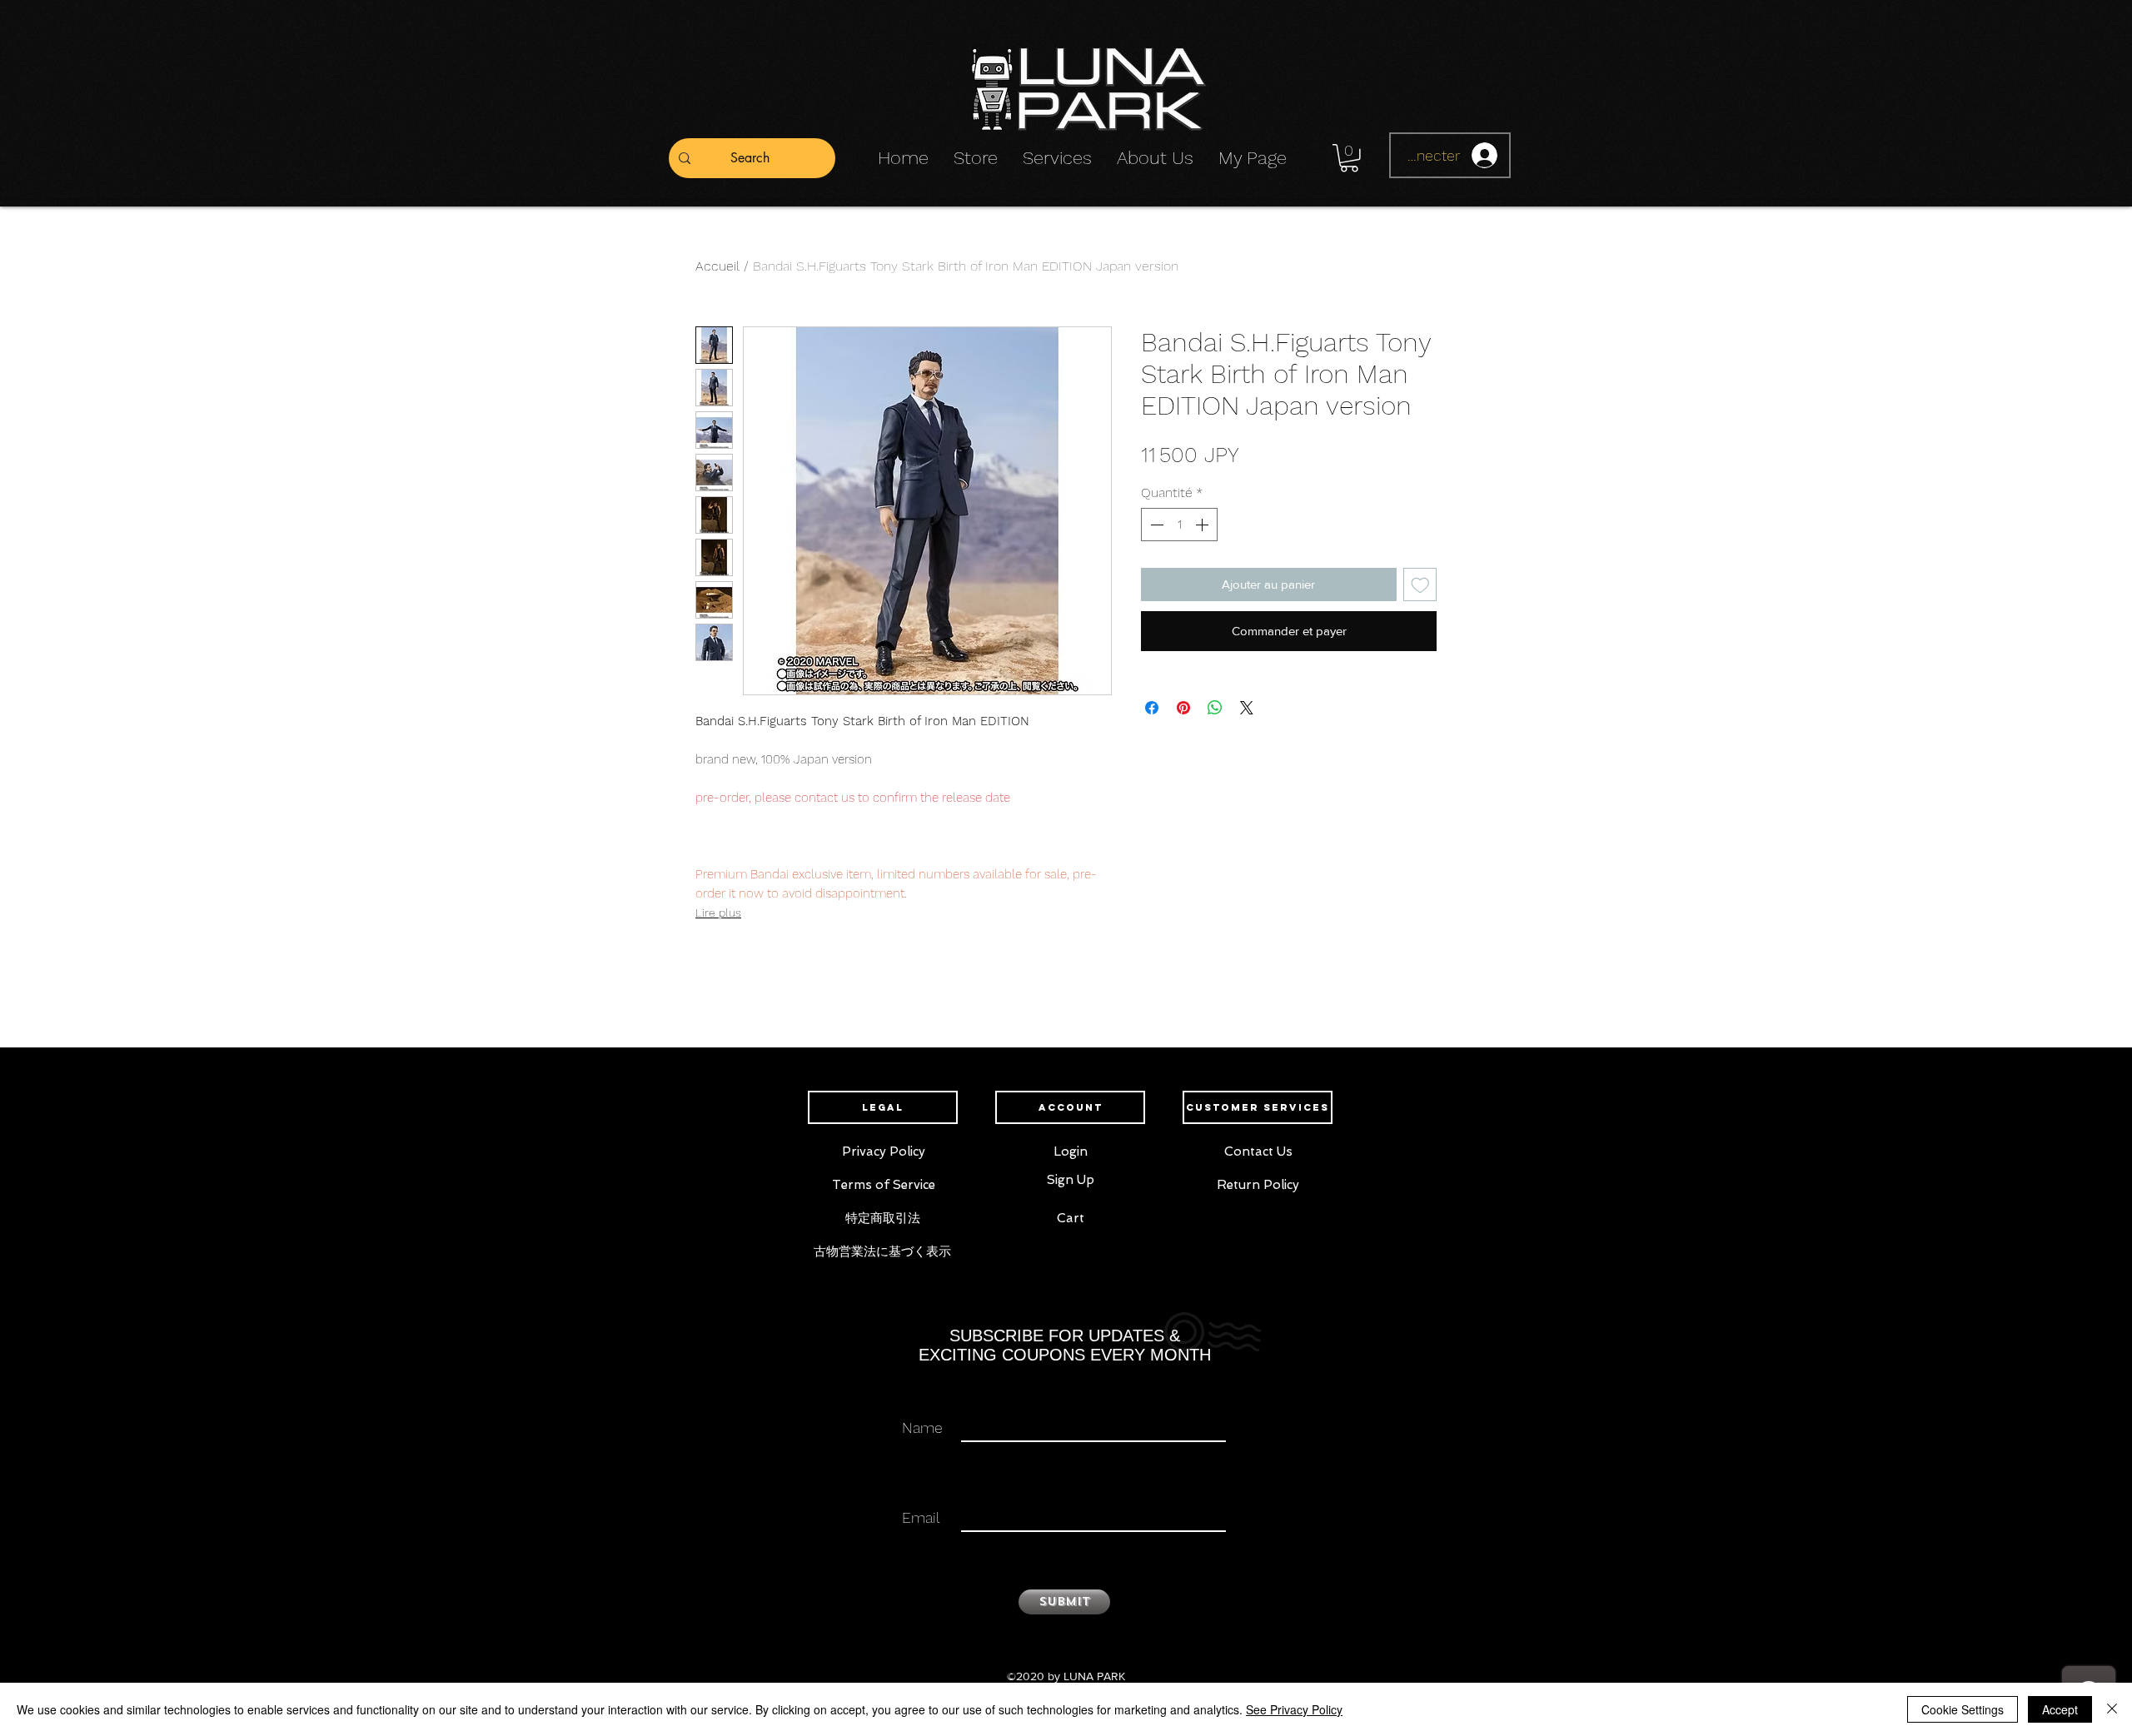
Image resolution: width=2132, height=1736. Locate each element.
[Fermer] (2112, 1709)
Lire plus (718, 913)
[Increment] (1203, 525)
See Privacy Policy (1294, 1709)
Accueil (717, 266)
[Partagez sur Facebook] (1152, 698)
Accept (2060, 1709)
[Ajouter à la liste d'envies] (1420, 585)
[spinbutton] (1179, 525)
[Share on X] (1247, 698)
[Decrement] (1155, 525)
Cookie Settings (1963, 1709)
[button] (1349, 158)
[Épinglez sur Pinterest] (1183, 698)
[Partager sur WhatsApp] (1215, 698)
